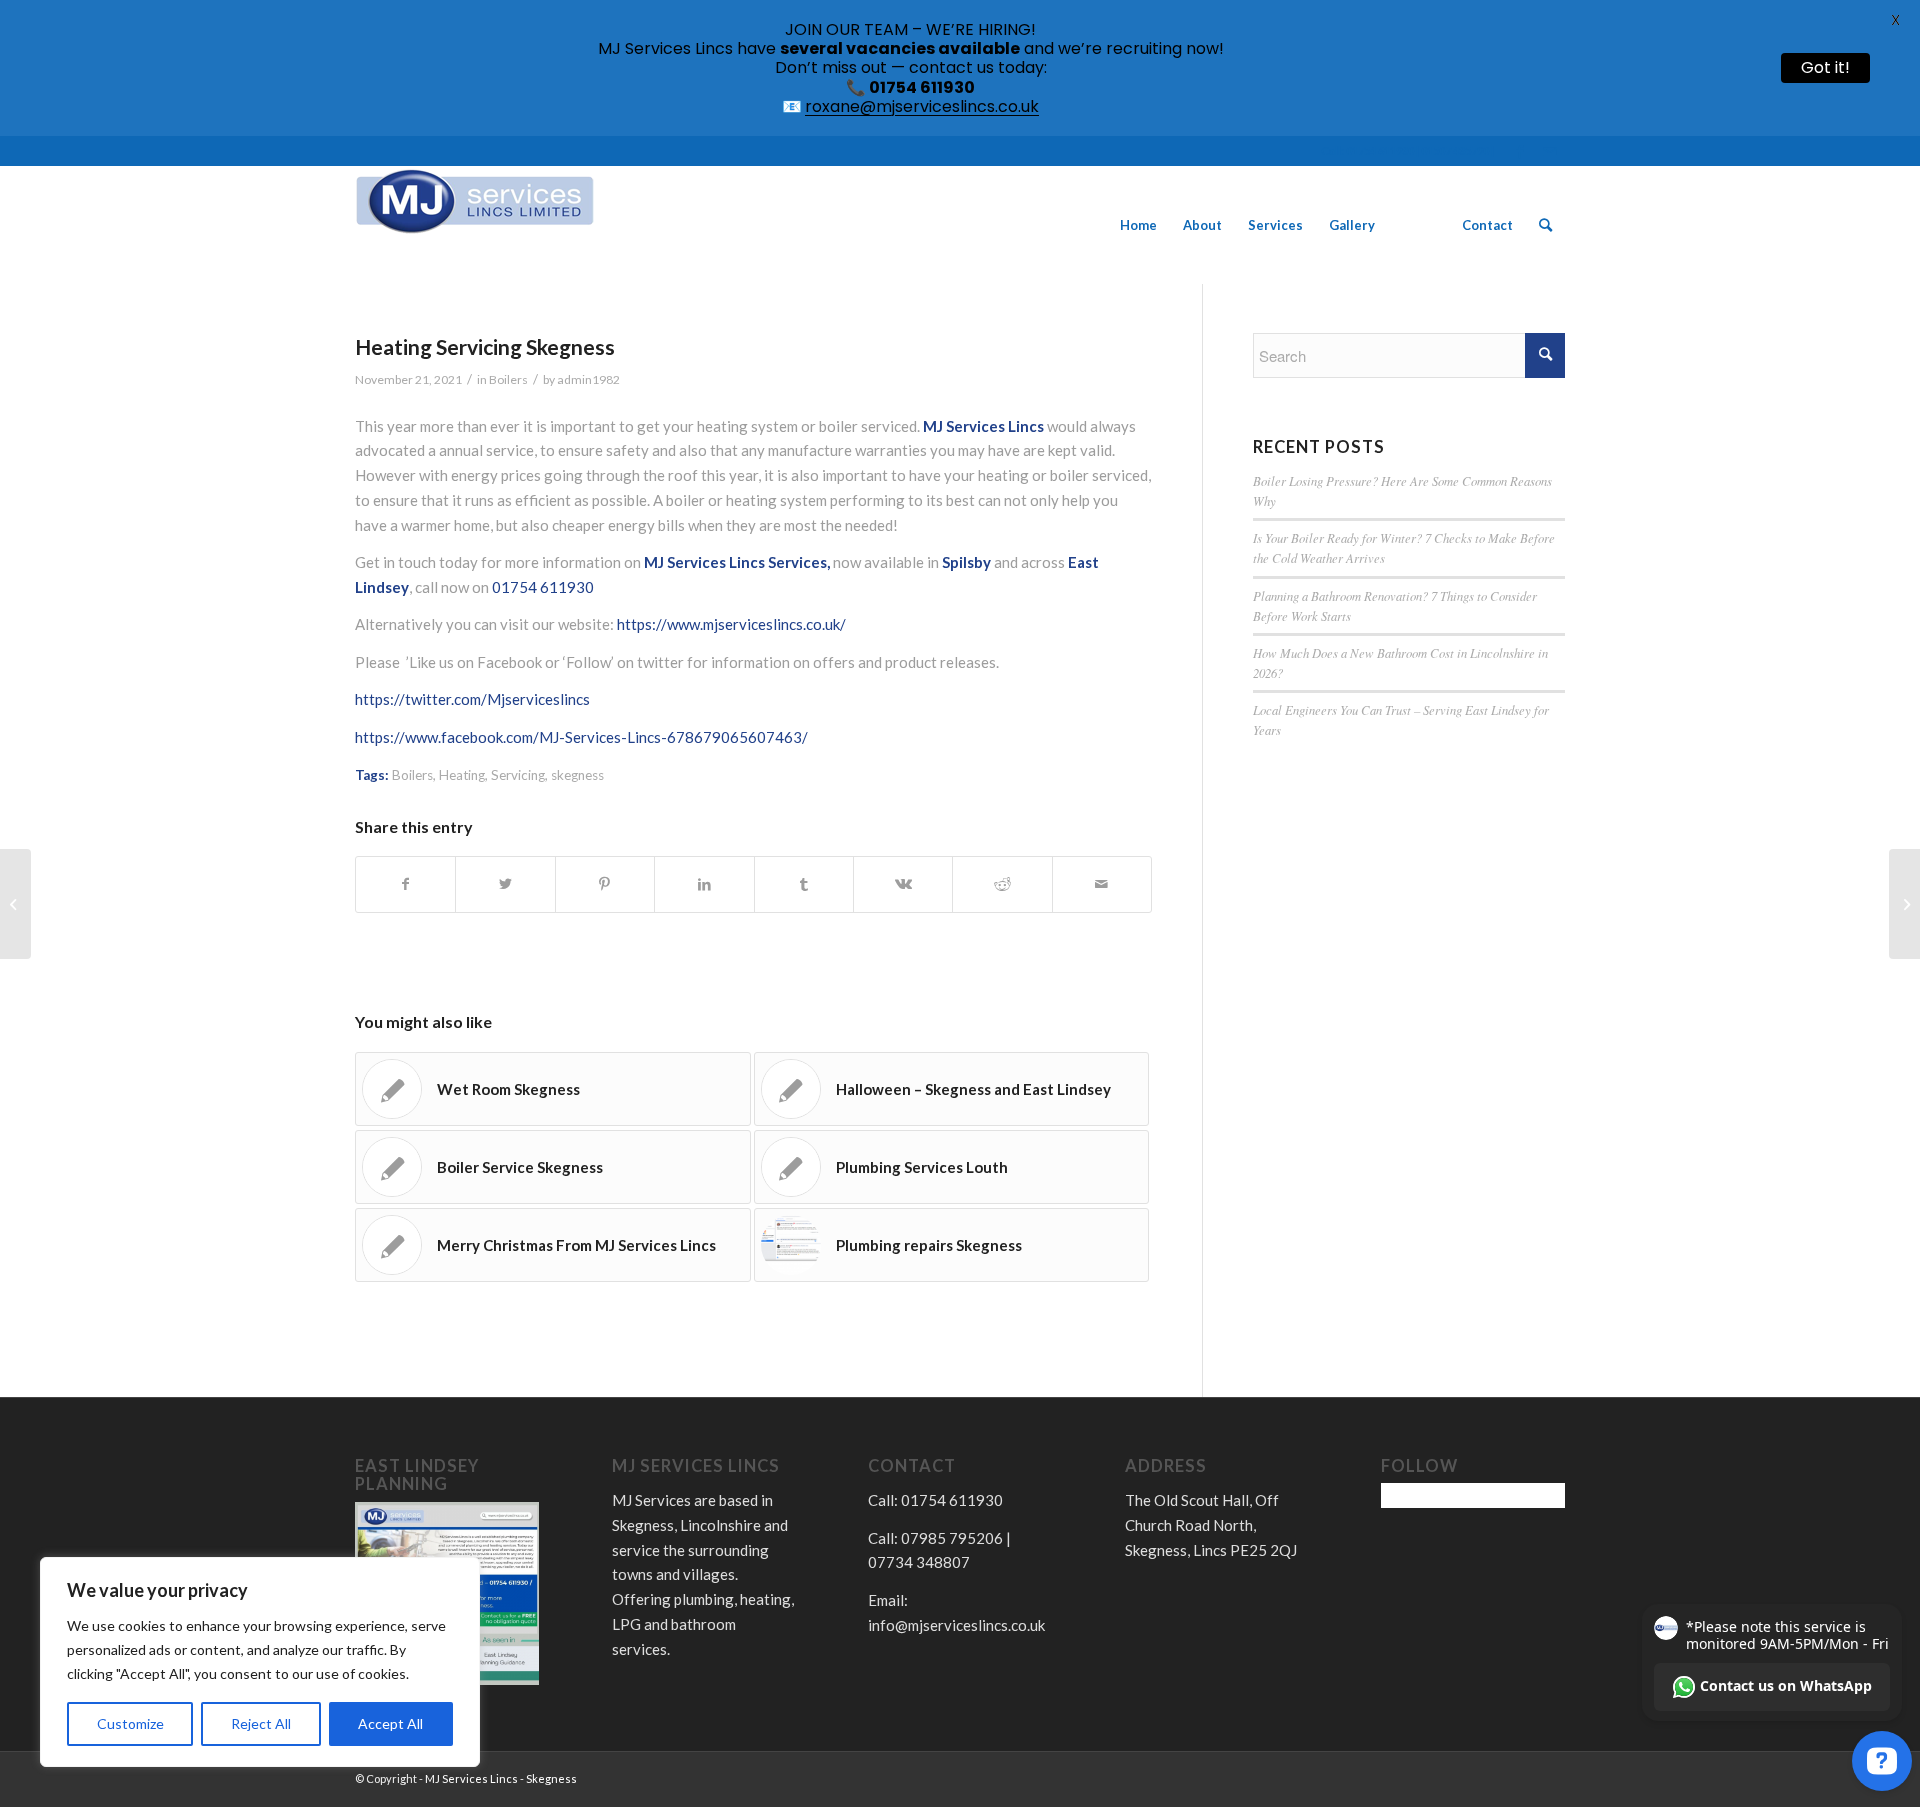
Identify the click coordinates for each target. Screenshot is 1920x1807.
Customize (130, 1723)
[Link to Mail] (1550, 151)
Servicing (518, 775)
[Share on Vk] (903, 884)
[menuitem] (1138, 225)
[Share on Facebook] (405, 884)
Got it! (1825, 67)
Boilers (508, 379)
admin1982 (588, 379)
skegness (577, 775)
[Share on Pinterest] (605, 884)
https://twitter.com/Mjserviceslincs (472, 699)
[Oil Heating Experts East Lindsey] (15, 904)
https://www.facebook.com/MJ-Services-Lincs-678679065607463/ (581, 737)
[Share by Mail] (1102, 884)
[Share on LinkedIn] (704, 884)
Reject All (261, 1723)
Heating (462, 775)
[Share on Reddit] (1002, 884)
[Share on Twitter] (505, 884)
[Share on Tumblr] (804, 884)
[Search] (1545, 225)
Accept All (390, 1723)
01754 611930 (543, 587)
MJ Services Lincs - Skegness (501, 1778)
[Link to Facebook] (1519, 151)
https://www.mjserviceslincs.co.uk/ (731, 624)
